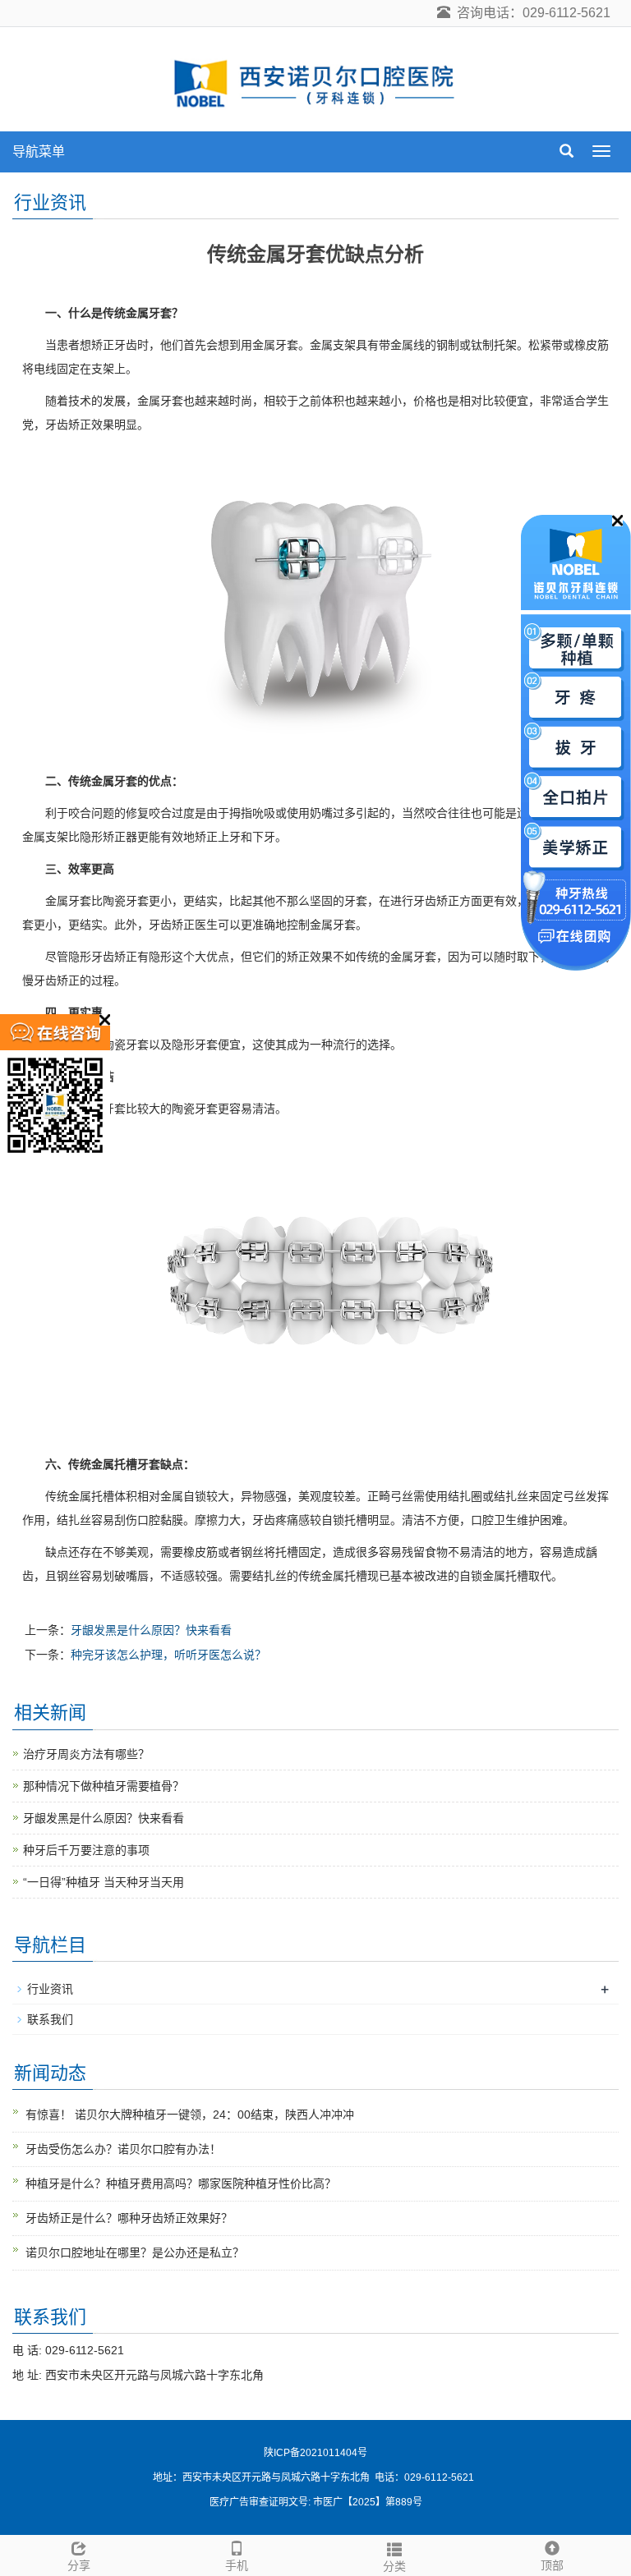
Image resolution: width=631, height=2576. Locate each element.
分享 (79, 2565)
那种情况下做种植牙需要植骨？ (104, 1786)
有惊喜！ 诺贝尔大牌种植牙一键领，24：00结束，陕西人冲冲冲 (190, 2115)
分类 (394, 2566)
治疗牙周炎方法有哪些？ (86, 1754)
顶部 (552, 2565)
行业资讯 (50, 1989)
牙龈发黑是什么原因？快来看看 (151, 1630)
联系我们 (50, 2019)
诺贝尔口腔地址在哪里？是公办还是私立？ (135, 2252)
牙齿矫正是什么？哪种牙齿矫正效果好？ (129, 2218)
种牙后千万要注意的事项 (86, 1850)
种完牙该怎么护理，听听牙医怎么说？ (168, 1655)
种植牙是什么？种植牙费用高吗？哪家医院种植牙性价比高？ (181, 2183)
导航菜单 (39, 152)
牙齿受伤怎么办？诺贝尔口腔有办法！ (123, 2149)
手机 (237, 2565)
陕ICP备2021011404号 (315, 2453)
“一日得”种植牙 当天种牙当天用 (104, 1882)
